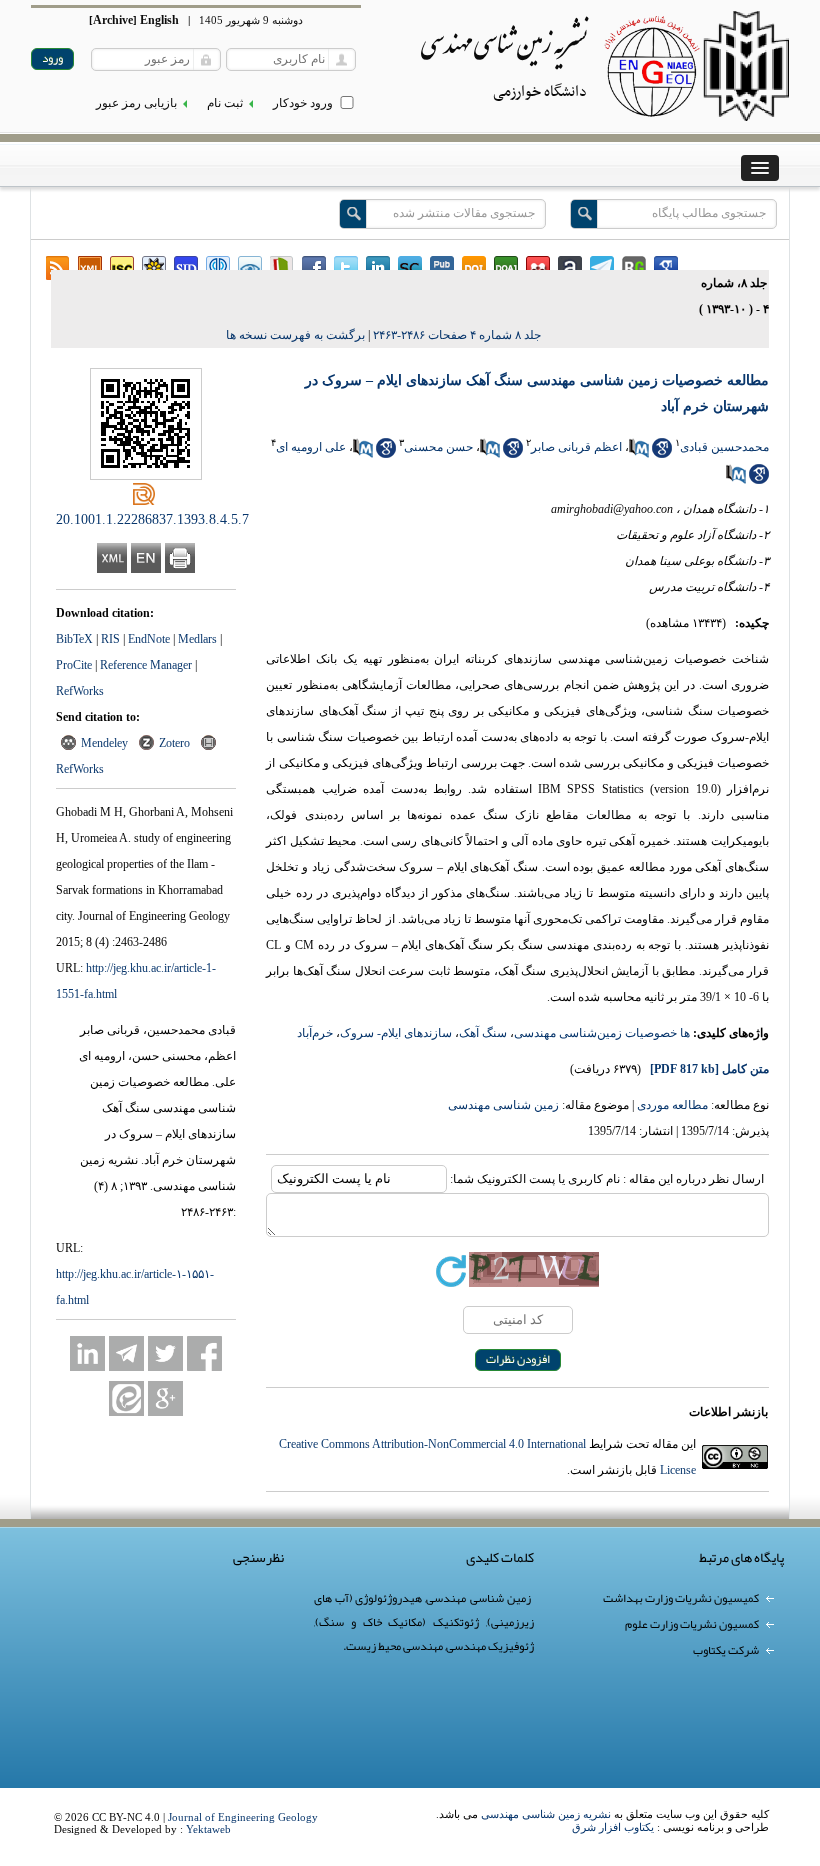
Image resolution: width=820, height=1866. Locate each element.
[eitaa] (126, 1398)
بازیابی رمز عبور (136, 103)
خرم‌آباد (315, 1033)
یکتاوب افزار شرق (613, 1827)
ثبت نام (225, 103)
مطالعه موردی (672, 1105)
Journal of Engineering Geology (243, 1817)
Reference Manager (146, 665)
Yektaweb (208, 1829)
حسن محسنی (438, 447)
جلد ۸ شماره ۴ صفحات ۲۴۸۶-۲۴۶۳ (457, 335)
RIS (110, 639)
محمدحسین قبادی (724, 447)
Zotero (174, 743)
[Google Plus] (165, 1398)
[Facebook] (204, 1353)
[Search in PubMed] (639, 454)
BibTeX (74, 639)
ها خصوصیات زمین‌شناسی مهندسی (602, 1033)
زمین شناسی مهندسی (503, 1105)
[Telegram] (126, 1353)
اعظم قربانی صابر (576, 447)
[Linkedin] (87, 1353)
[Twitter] (165, 1353)
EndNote (149, 639)
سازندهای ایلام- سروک (396, 1033)
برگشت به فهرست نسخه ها (295, 335)
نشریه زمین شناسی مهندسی (546, 1814)
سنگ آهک (483, 1033)
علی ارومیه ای (311, 447)
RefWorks (80, 691)
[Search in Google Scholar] (662, 454)
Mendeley (104, 743)
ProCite (74, 665)
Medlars (197, 639)
